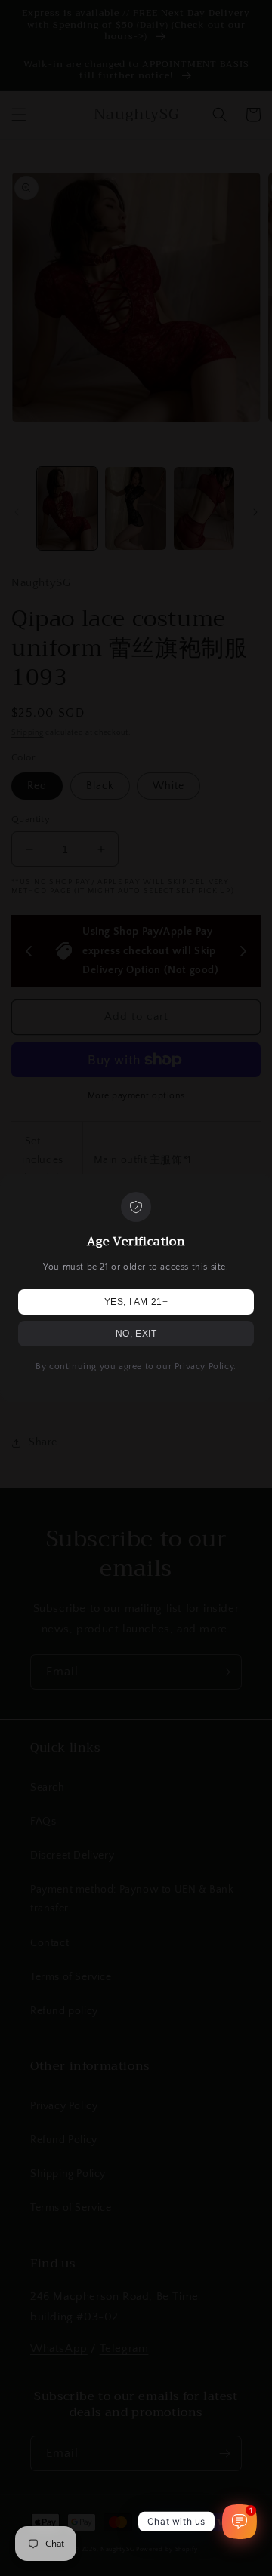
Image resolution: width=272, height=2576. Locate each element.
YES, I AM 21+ (136, 1302)
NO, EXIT (136, 1334)
